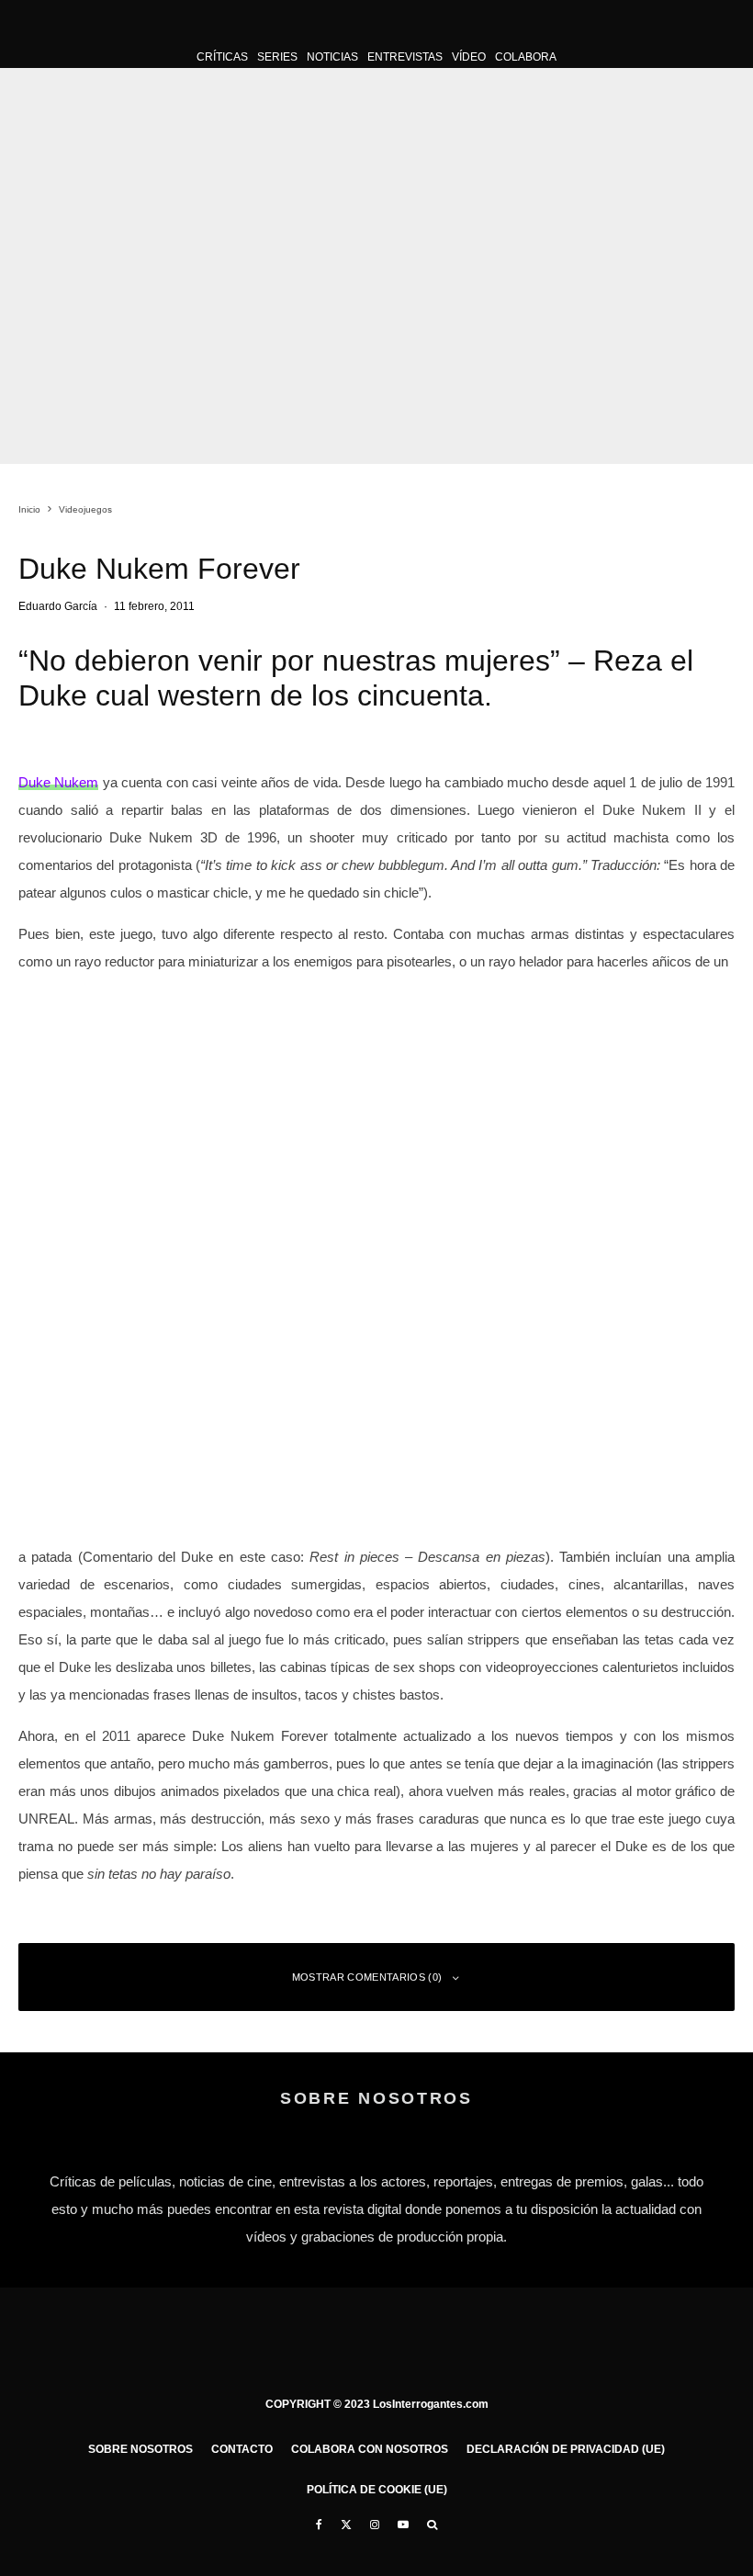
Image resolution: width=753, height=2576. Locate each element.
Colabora (526, 57)
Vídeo (469, 57)
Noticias (332, 57)
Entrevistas (405, 57)
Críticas (222, 57)
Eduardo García (58, 606)
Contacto (242, 2449)
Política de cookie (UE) (377, 2490)
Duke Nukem (58, 782)
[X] (346, 2525)
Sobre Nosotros (140, 2449)
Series (277, 57)
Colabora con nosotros (370, 2449)
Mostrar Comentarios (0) (367, 1977)
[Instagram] (375, 2525)
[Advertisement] (376, 1407)
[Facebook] (319, 2525)
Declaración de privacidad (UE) (566, 2449)
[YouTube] (403, 2525)
